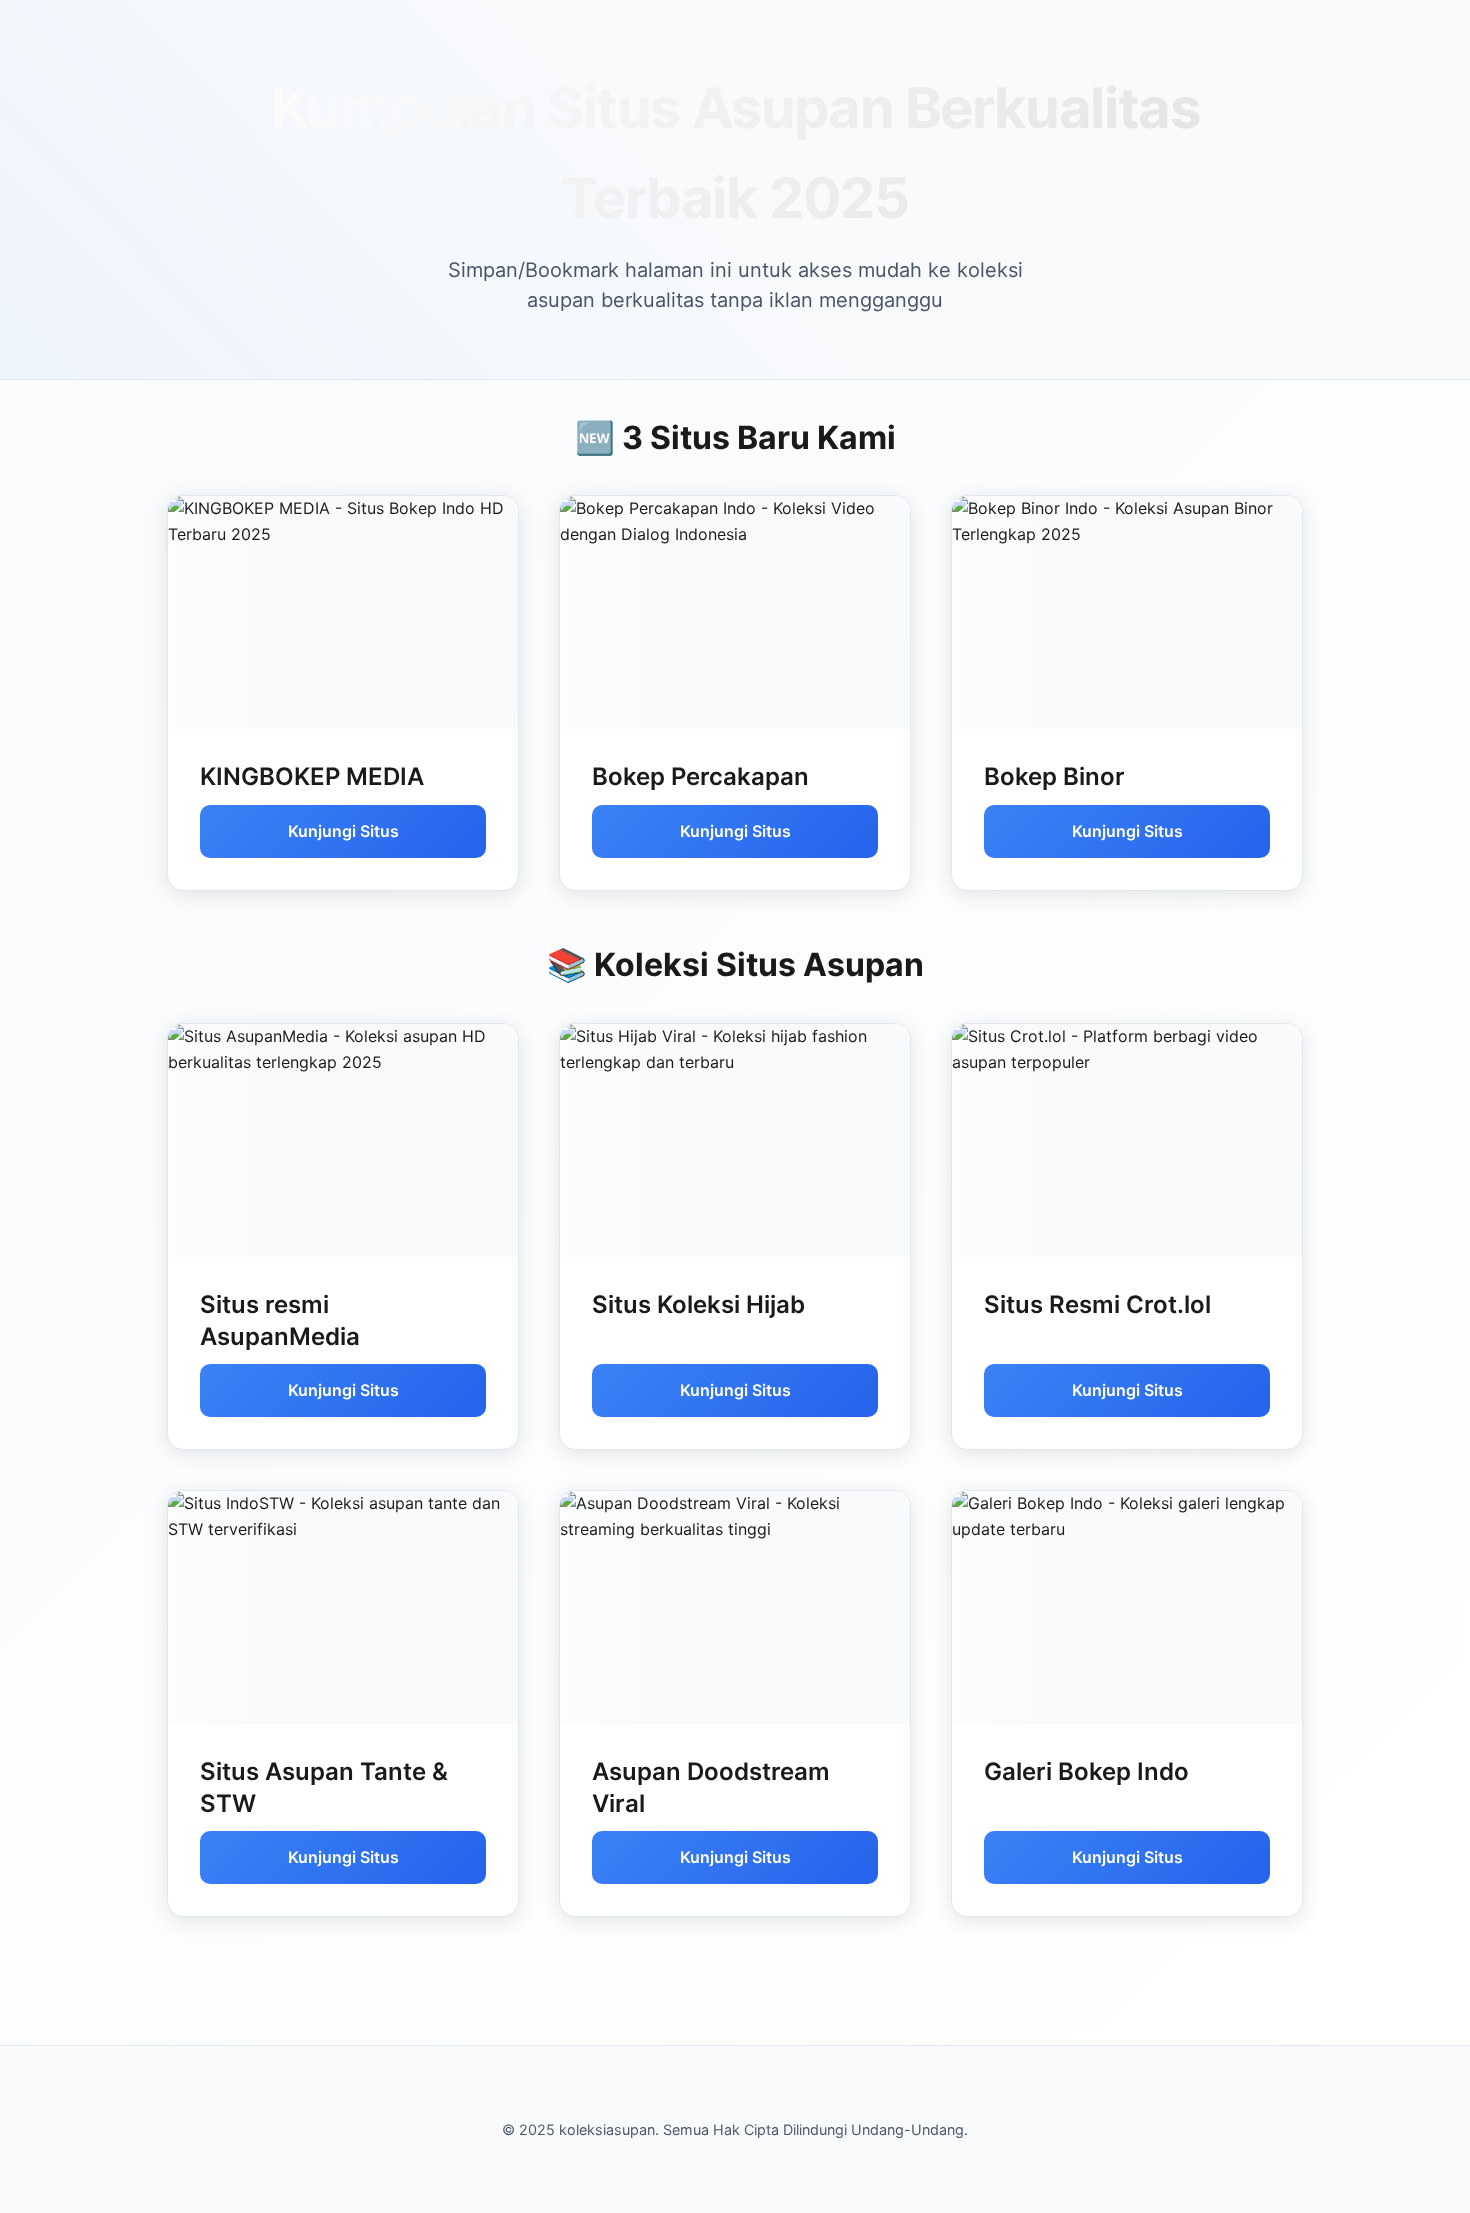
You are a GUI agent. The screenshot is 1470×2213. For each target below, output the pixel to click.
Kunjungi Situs (343, 831)
